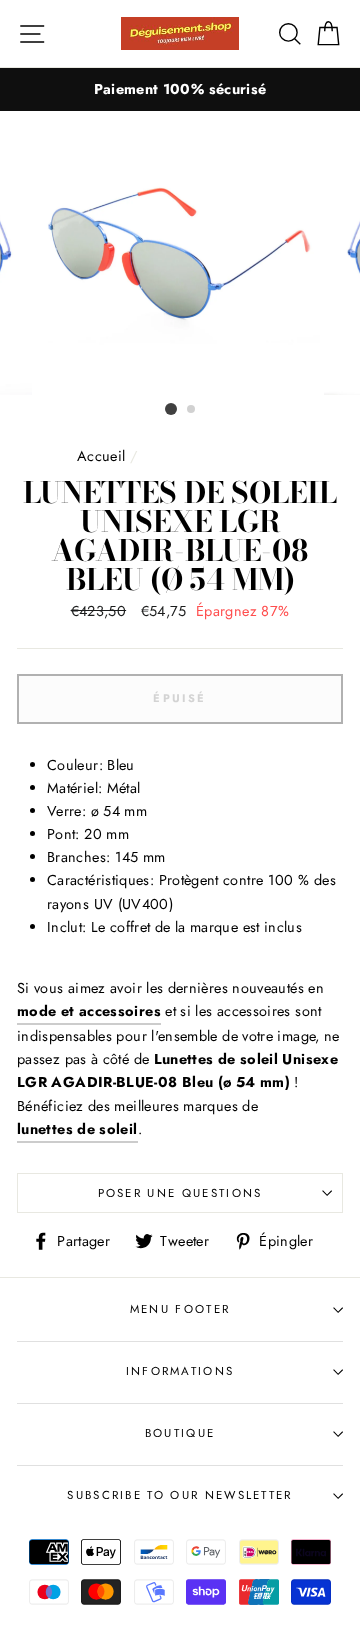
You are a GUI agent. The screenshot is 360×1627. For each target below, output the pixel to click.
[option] (180, 89)
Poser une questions (180, 1193)
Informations (180, 1371)
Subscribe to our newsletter (179, 1495)
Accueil (101, 456)
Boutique (180, 1433)
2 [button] (192, 410)
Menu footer (180, 1309)
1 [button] (171, 409)
